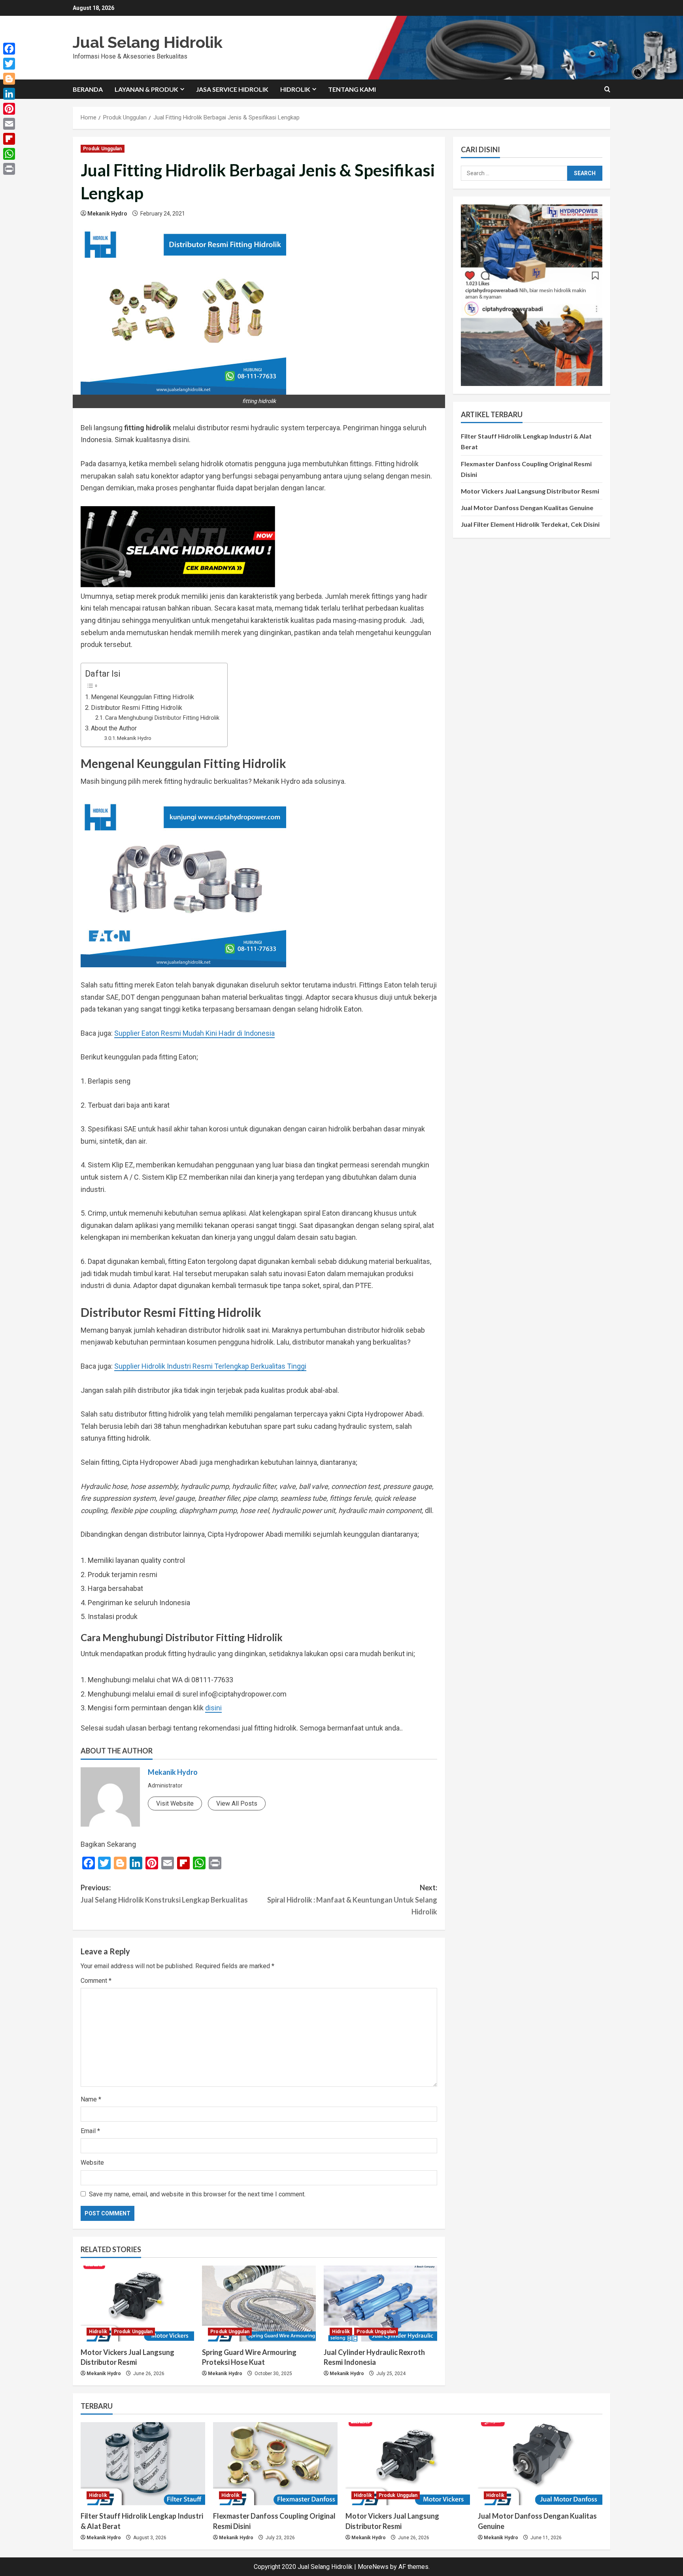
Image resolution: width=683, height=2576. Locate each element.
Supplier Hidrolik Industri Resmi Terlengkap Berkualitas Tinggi (210, 1366)
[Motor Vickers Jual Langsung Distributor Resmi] (137, 2304)
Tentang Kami (352, 89)
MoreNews (373, 2567)
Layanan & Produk (146, 89)
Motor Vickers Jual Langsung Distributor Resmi (530, 491)
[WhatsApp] (9, 154)
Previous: (164, 1894)
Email (90, 2131)
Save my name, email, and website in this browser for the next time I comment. (197, 2194)
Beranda (88, 89)
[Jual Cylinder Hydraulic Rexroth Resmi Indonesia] (380, 2304)
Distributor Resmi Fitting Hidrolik (137, 708)
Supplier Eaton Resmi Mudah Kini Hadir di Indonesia (194, 1033)
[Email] (9, 124)
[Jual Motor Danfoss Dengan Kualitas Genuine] (540, 2464)
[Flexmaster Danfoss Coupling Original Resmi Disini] (275, 2464)
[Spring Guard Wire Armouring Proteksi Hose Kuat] (259, 2304)
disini (213, 1708)
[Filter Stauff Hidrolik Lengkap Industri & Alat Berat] (143, 2464)
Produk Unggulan (103, 149)
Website (92, 2163)
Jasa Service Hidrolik (232, 89)
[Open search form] (607, 89)
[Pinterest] (9, 109)
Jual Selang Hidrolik (148, 42)
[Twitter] (9, 64)
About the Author (114, 728)
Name (91, 2099)
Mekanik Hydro (107, 214)
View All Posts (237, 1803)
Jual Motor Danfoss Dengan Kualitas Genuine (527, 508)
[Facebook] (9, 49)
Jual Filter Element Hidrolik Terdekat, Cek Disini (530, 524)
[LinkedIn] (9, 94)
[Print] (9, 169)
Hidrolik (295, 89)
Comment (96, 1981)
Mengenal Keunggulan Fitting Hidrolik (142, 697)
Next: (352, 1900)
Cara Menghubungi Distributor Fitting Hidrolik (162, 718)
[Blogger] (9, 79)
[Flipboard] (9, 139)
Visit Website (175, 1803)
